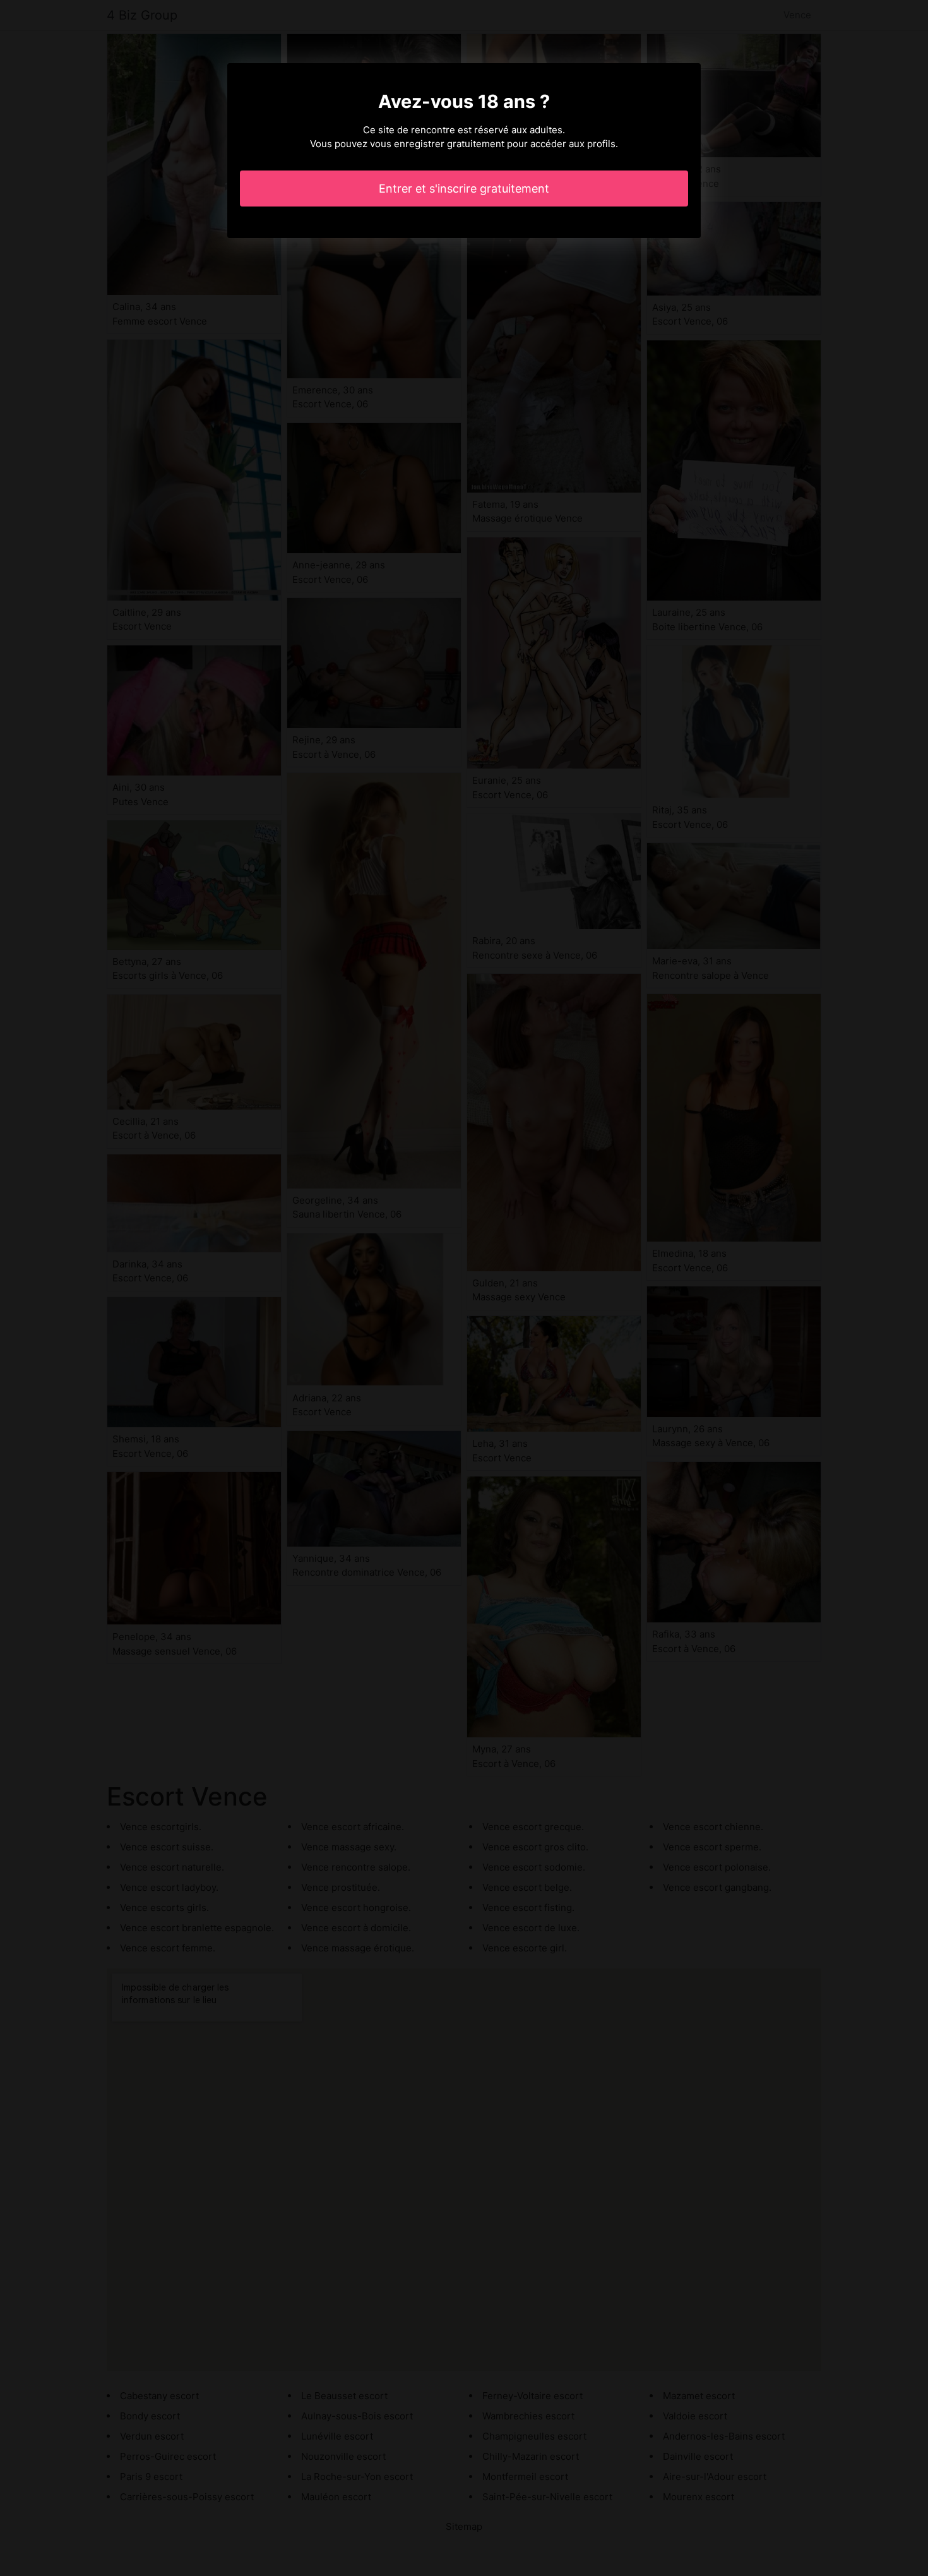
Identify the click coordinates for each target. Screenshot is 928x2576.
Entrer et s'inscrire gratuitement (464, 189)
